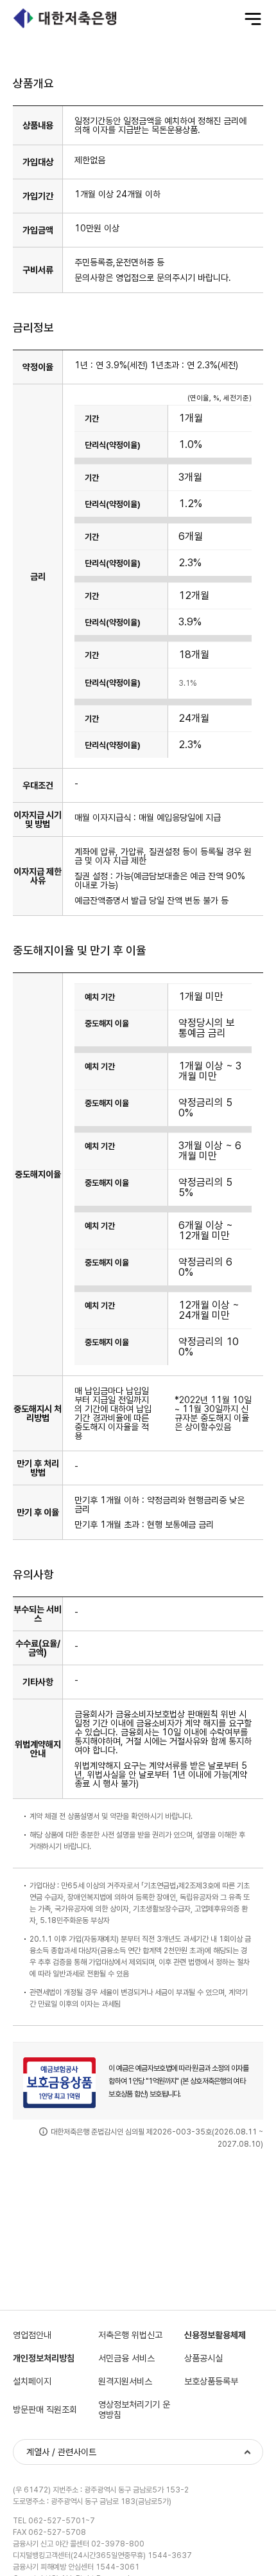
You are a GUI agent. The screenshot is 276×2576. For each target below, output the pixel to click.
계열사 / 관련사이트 (61, 2452)
